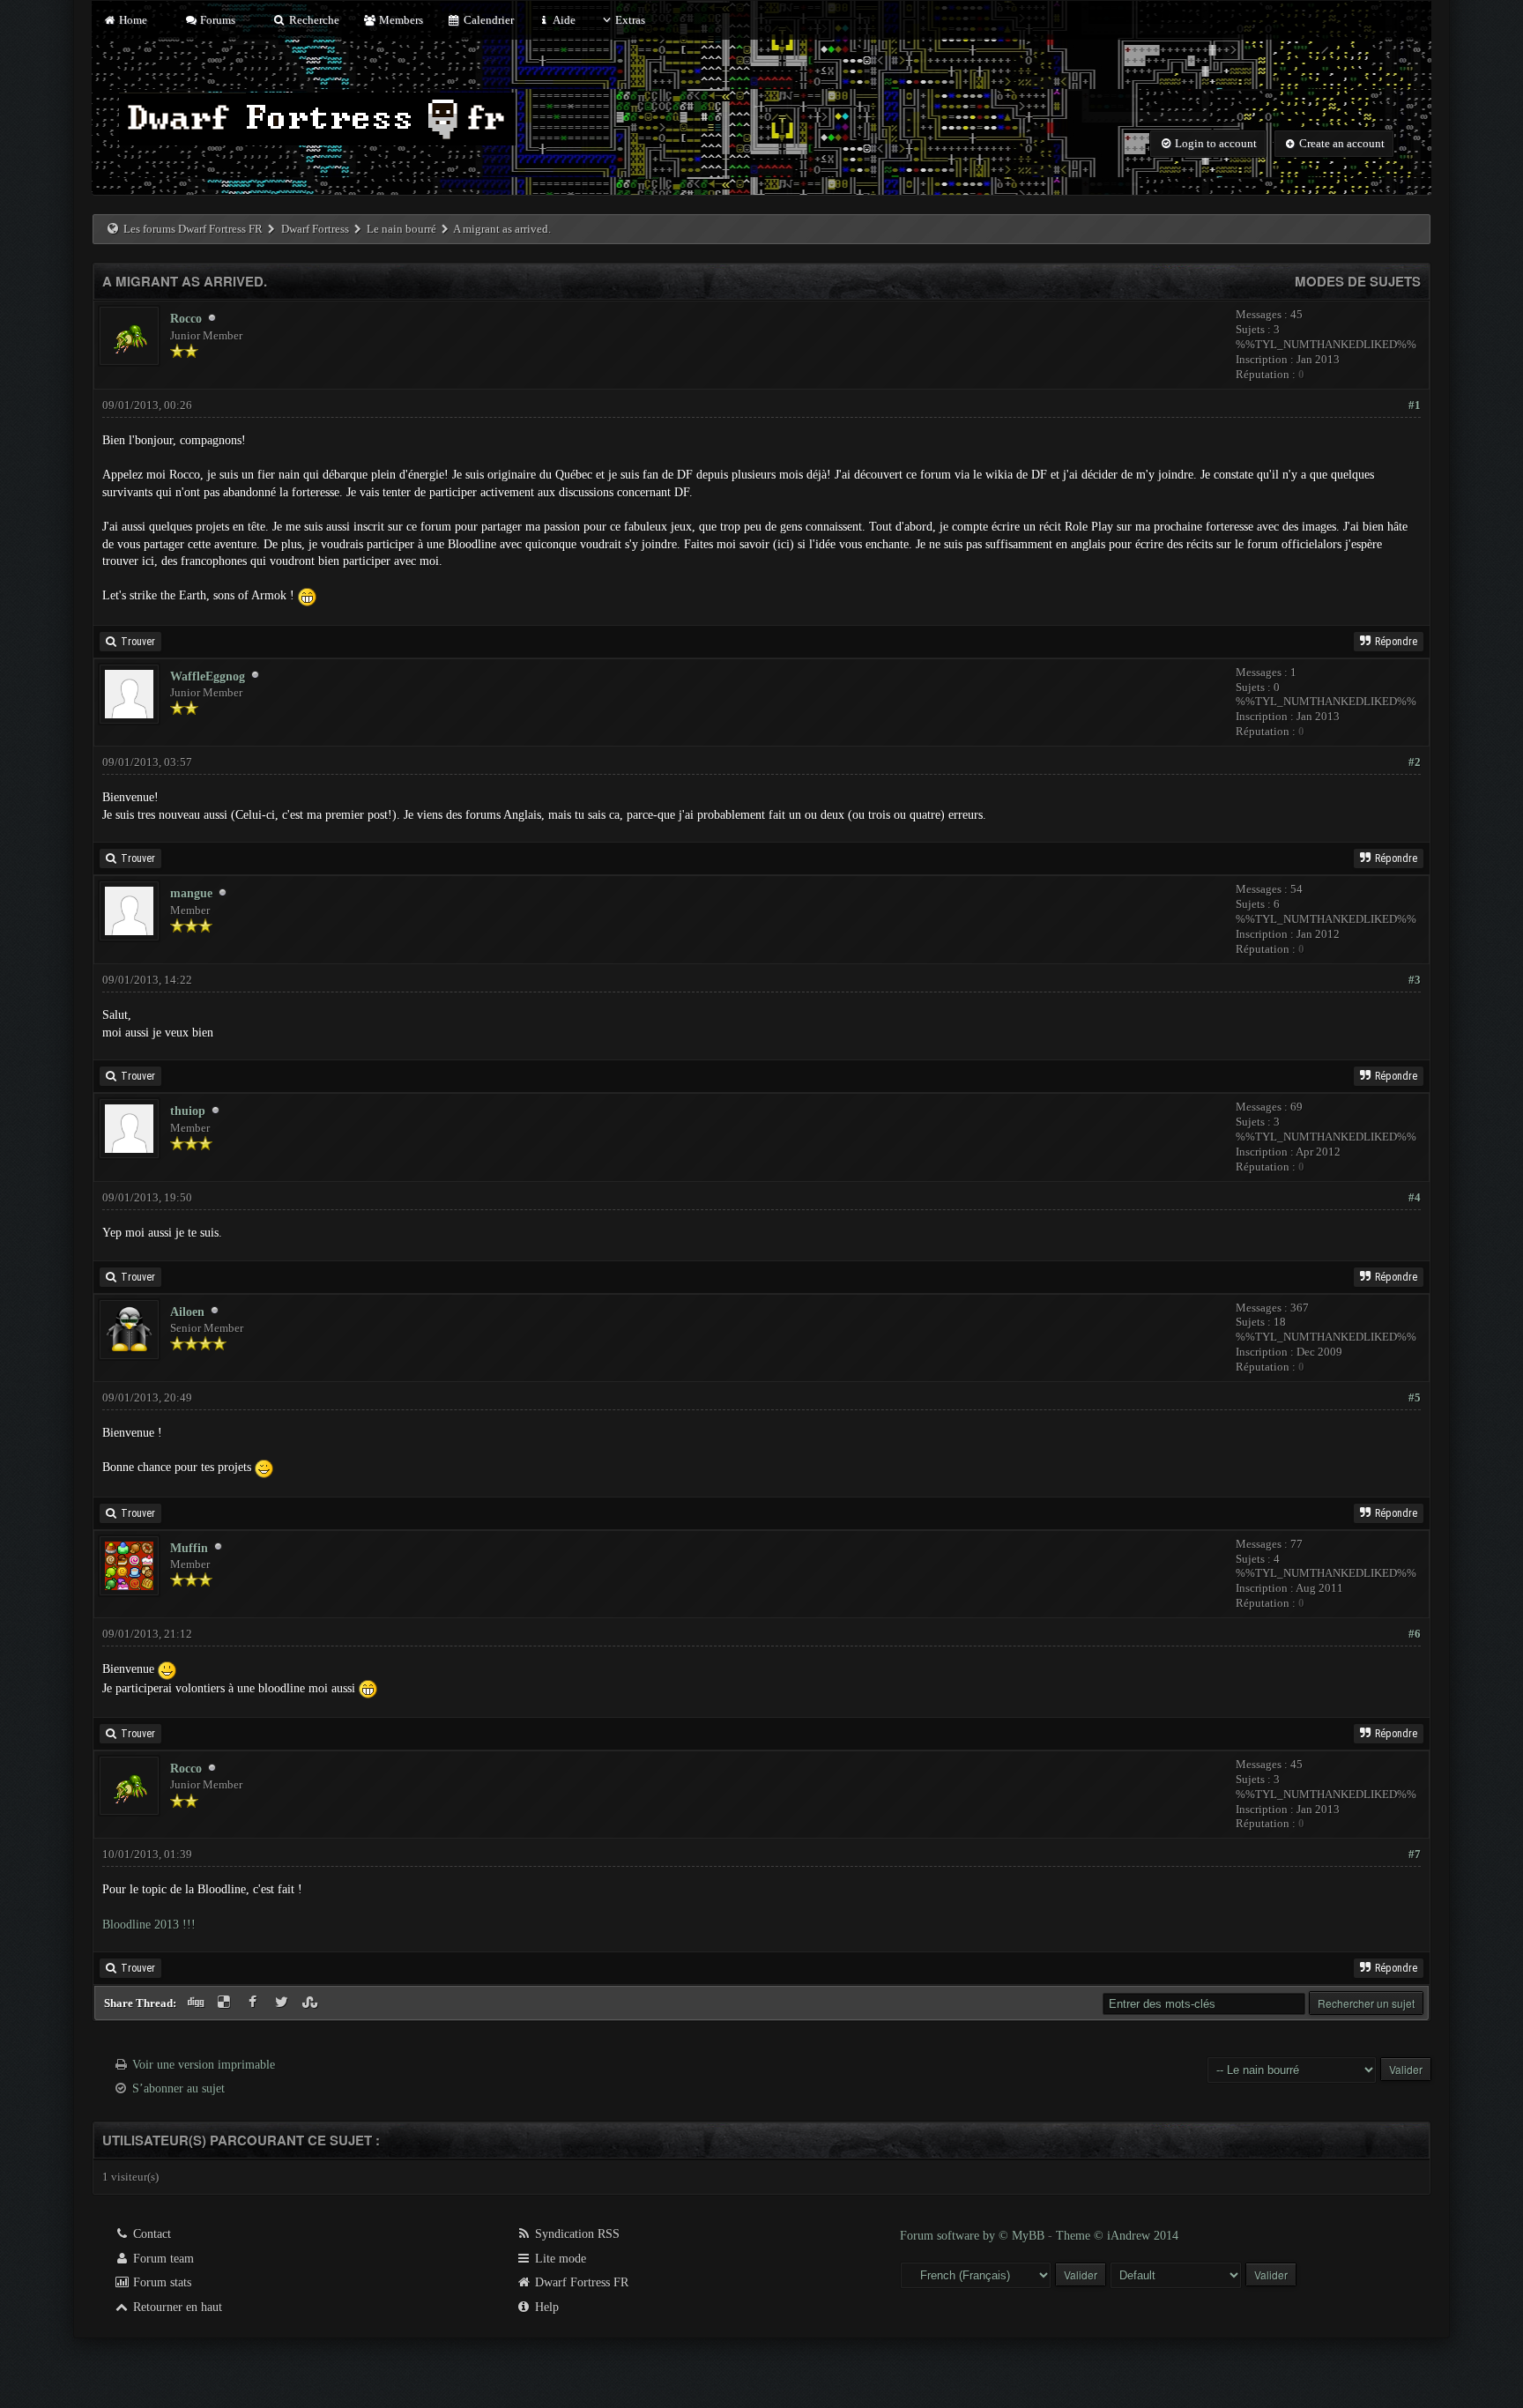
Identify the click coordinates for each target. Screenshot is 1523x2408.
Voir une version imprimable (204, 2065)
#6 (1415, 1634)
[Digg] (197, 2003)
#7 (1415, 1854)
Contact (150, 2234)
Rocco (186, 319)
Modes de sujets (1358, 281)
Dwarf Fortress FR (580, 2282)
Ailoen (187, 1312)
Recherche (312, 20)
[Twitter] (283, 2003)
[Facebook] (255, 2003)
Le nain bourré (401, 229)
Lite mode (559, 2259)
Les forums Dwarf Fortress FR (193, 229)
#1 (1415, 405)
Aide (563, 20)
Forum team (162, 2259)
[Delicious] (226, 2003)
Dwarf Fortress (315, 229)
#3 (1415, 980)
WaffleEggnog (208, 676)
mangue (191, 893)
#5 (1415, 1397)
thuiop (188, 1111)
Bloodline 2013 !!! (149, 1925)
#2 (1415, 762)
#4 (1415, 1197)
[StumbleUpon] (312, 2003)
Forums (216, 20)
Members (400, 20)
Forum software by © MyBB (974, 2236)
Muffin (189, 1548)
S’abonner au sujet (178, 2088)
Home (131, 20)
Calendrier (487, 20)
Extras (630, 20)
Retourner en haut (176, 2307)
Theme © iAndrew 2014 (1117, 2236)
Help (545, 2307)
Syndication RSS (576, 2234)
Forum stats (160, 2282)
